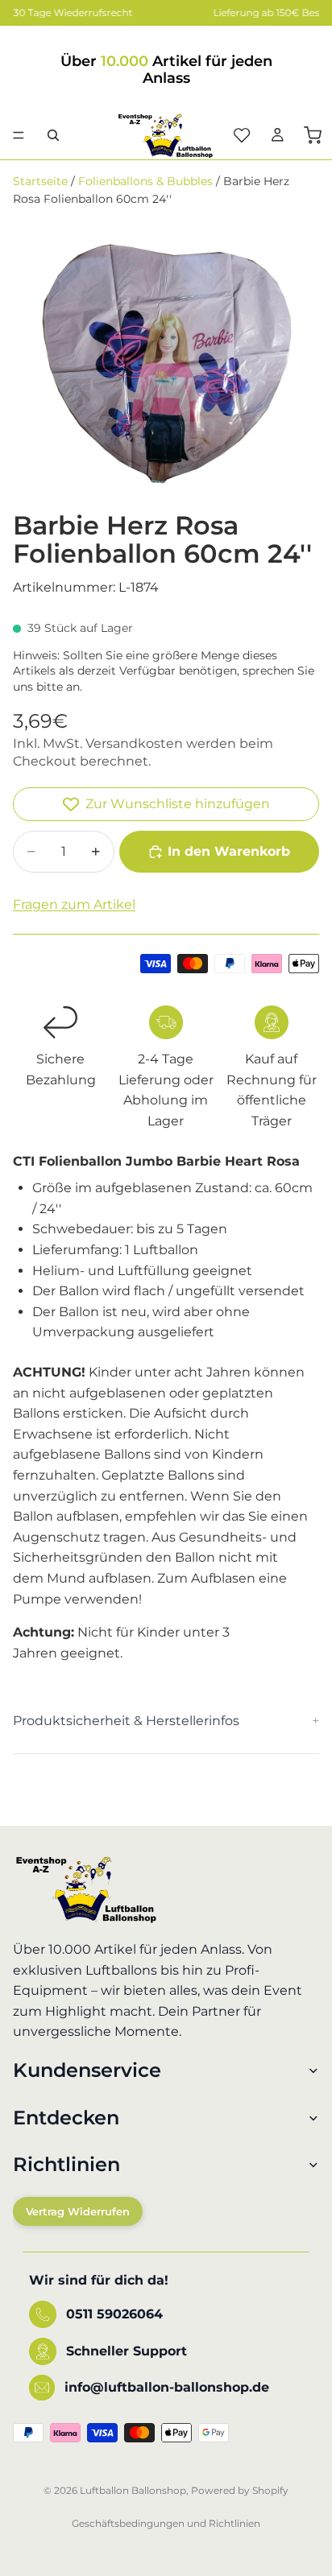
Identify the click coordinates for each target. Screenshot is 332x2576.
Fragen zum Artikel (74, 904)
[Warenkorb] (313, 135)
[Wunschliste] (242, 135)
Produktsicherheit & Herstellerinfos (126, 1721)
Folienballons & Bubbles (145, 181)
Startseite (40, 181)
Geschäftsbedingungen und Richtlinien (166, 2523)
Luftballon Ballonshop (133, 2490)
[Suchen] (53, 135)
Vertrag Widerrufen (78, 2211)
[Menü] (19, 135)
